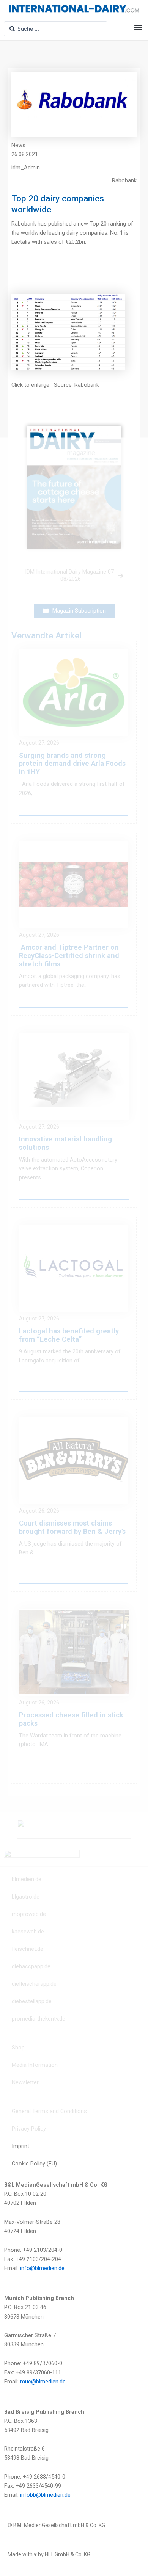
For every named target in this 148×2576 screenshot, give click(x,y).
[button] (138, 27)
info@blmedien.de (42, 2268)
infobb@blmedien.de (45, 2495)
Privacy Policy (29, 2129)
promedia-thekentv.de (39, 2019)
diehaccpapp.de (31, 1966)
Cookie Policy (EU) (34, 2164)
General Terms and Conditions (49, 2111)
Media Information (35, 2065)
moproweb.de (29, 1914)
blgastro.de (26, 1897)
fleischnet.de (28, 1949)
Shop (18, 2048)
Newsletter (25, 2082)
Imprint (20, 2146)
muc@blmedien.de (43, 2382)
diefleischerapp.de (34, 1984)
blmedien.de (27, 1879)
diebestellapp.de (32, 2001)
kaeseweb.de (28, 1932)
